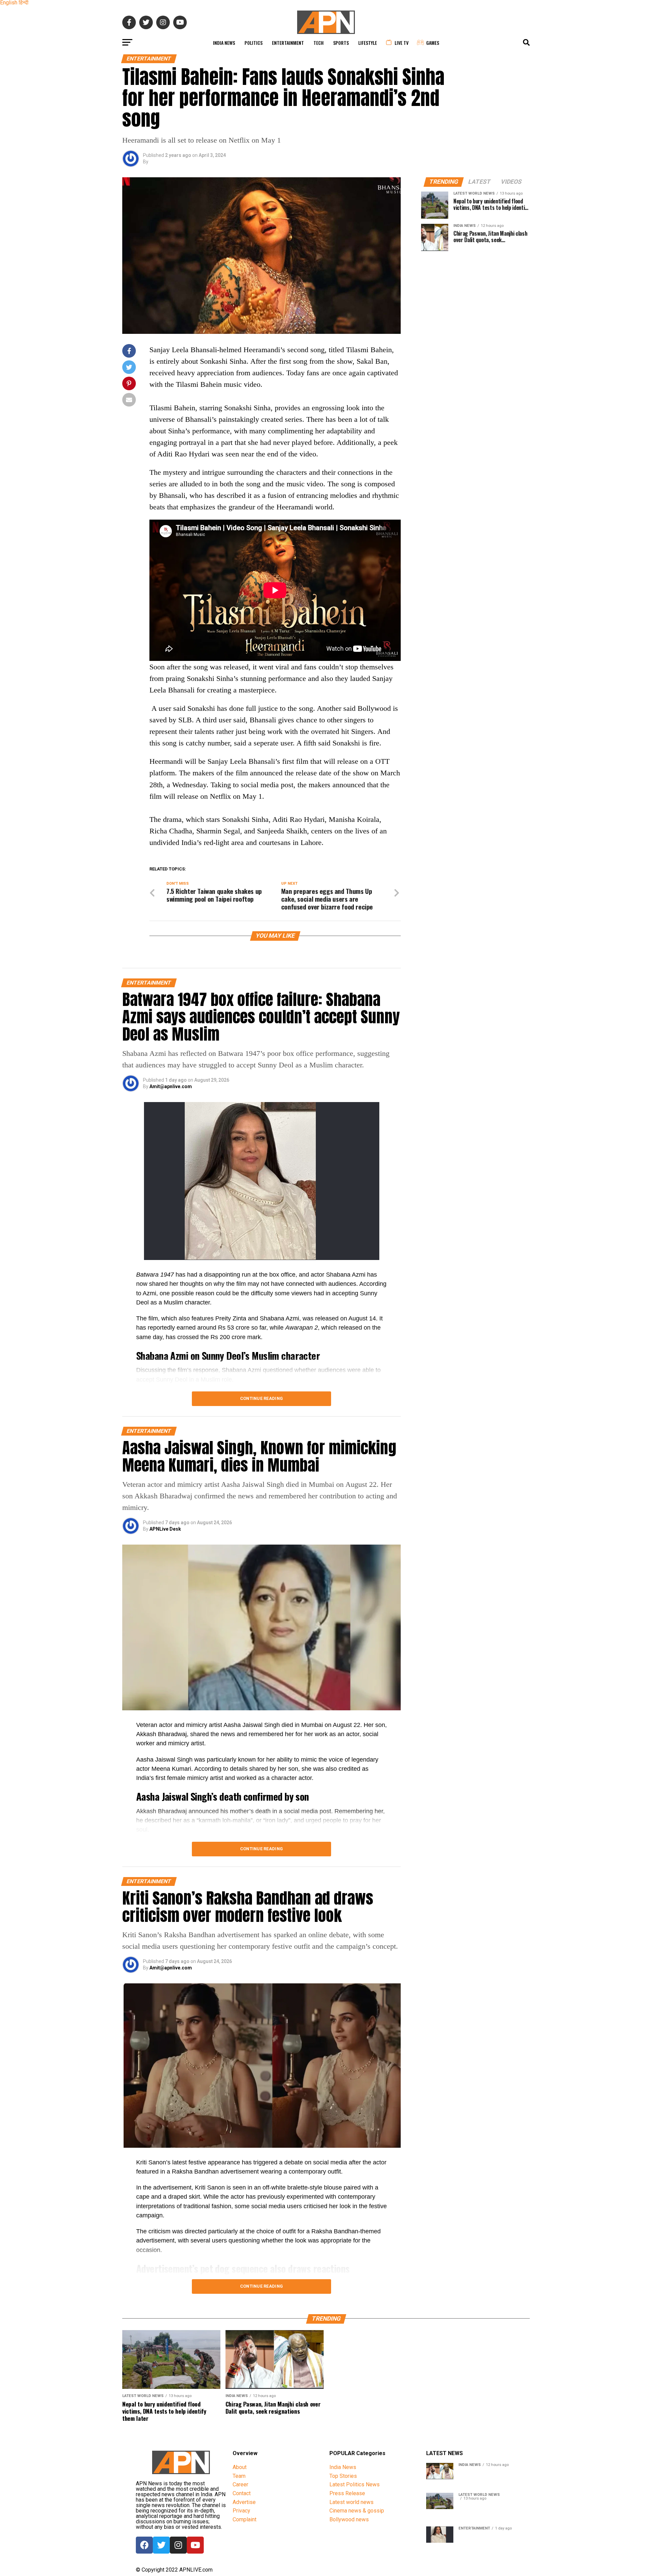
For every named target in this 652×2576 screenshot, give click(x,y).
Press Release (347, 2493)
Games (433, 43)
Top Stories (343, 2476)
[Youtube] (195, 2545)
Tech (319, 43)
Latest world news (351, 2502)
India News (224, 43)
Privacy (241, 2511)
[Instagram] (178, 2545)
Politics (253, 43)
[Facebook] (144, 2545)
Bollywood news (349, 2519)
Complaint (244, 2519)
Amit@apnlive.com (171, 1086)
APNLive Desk (165, 1529)
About (240, 2467)
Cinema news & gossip (357, 2511)
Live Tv (402, 43)
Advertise (244, 2502)
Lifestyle (368, 43)
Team (239, 2476)
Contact (242, 2493)
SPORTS (341, 43)
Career (240, 2484)
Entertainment (288, 43)
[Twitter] (161, 2545)
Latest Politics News (355, 2484)
